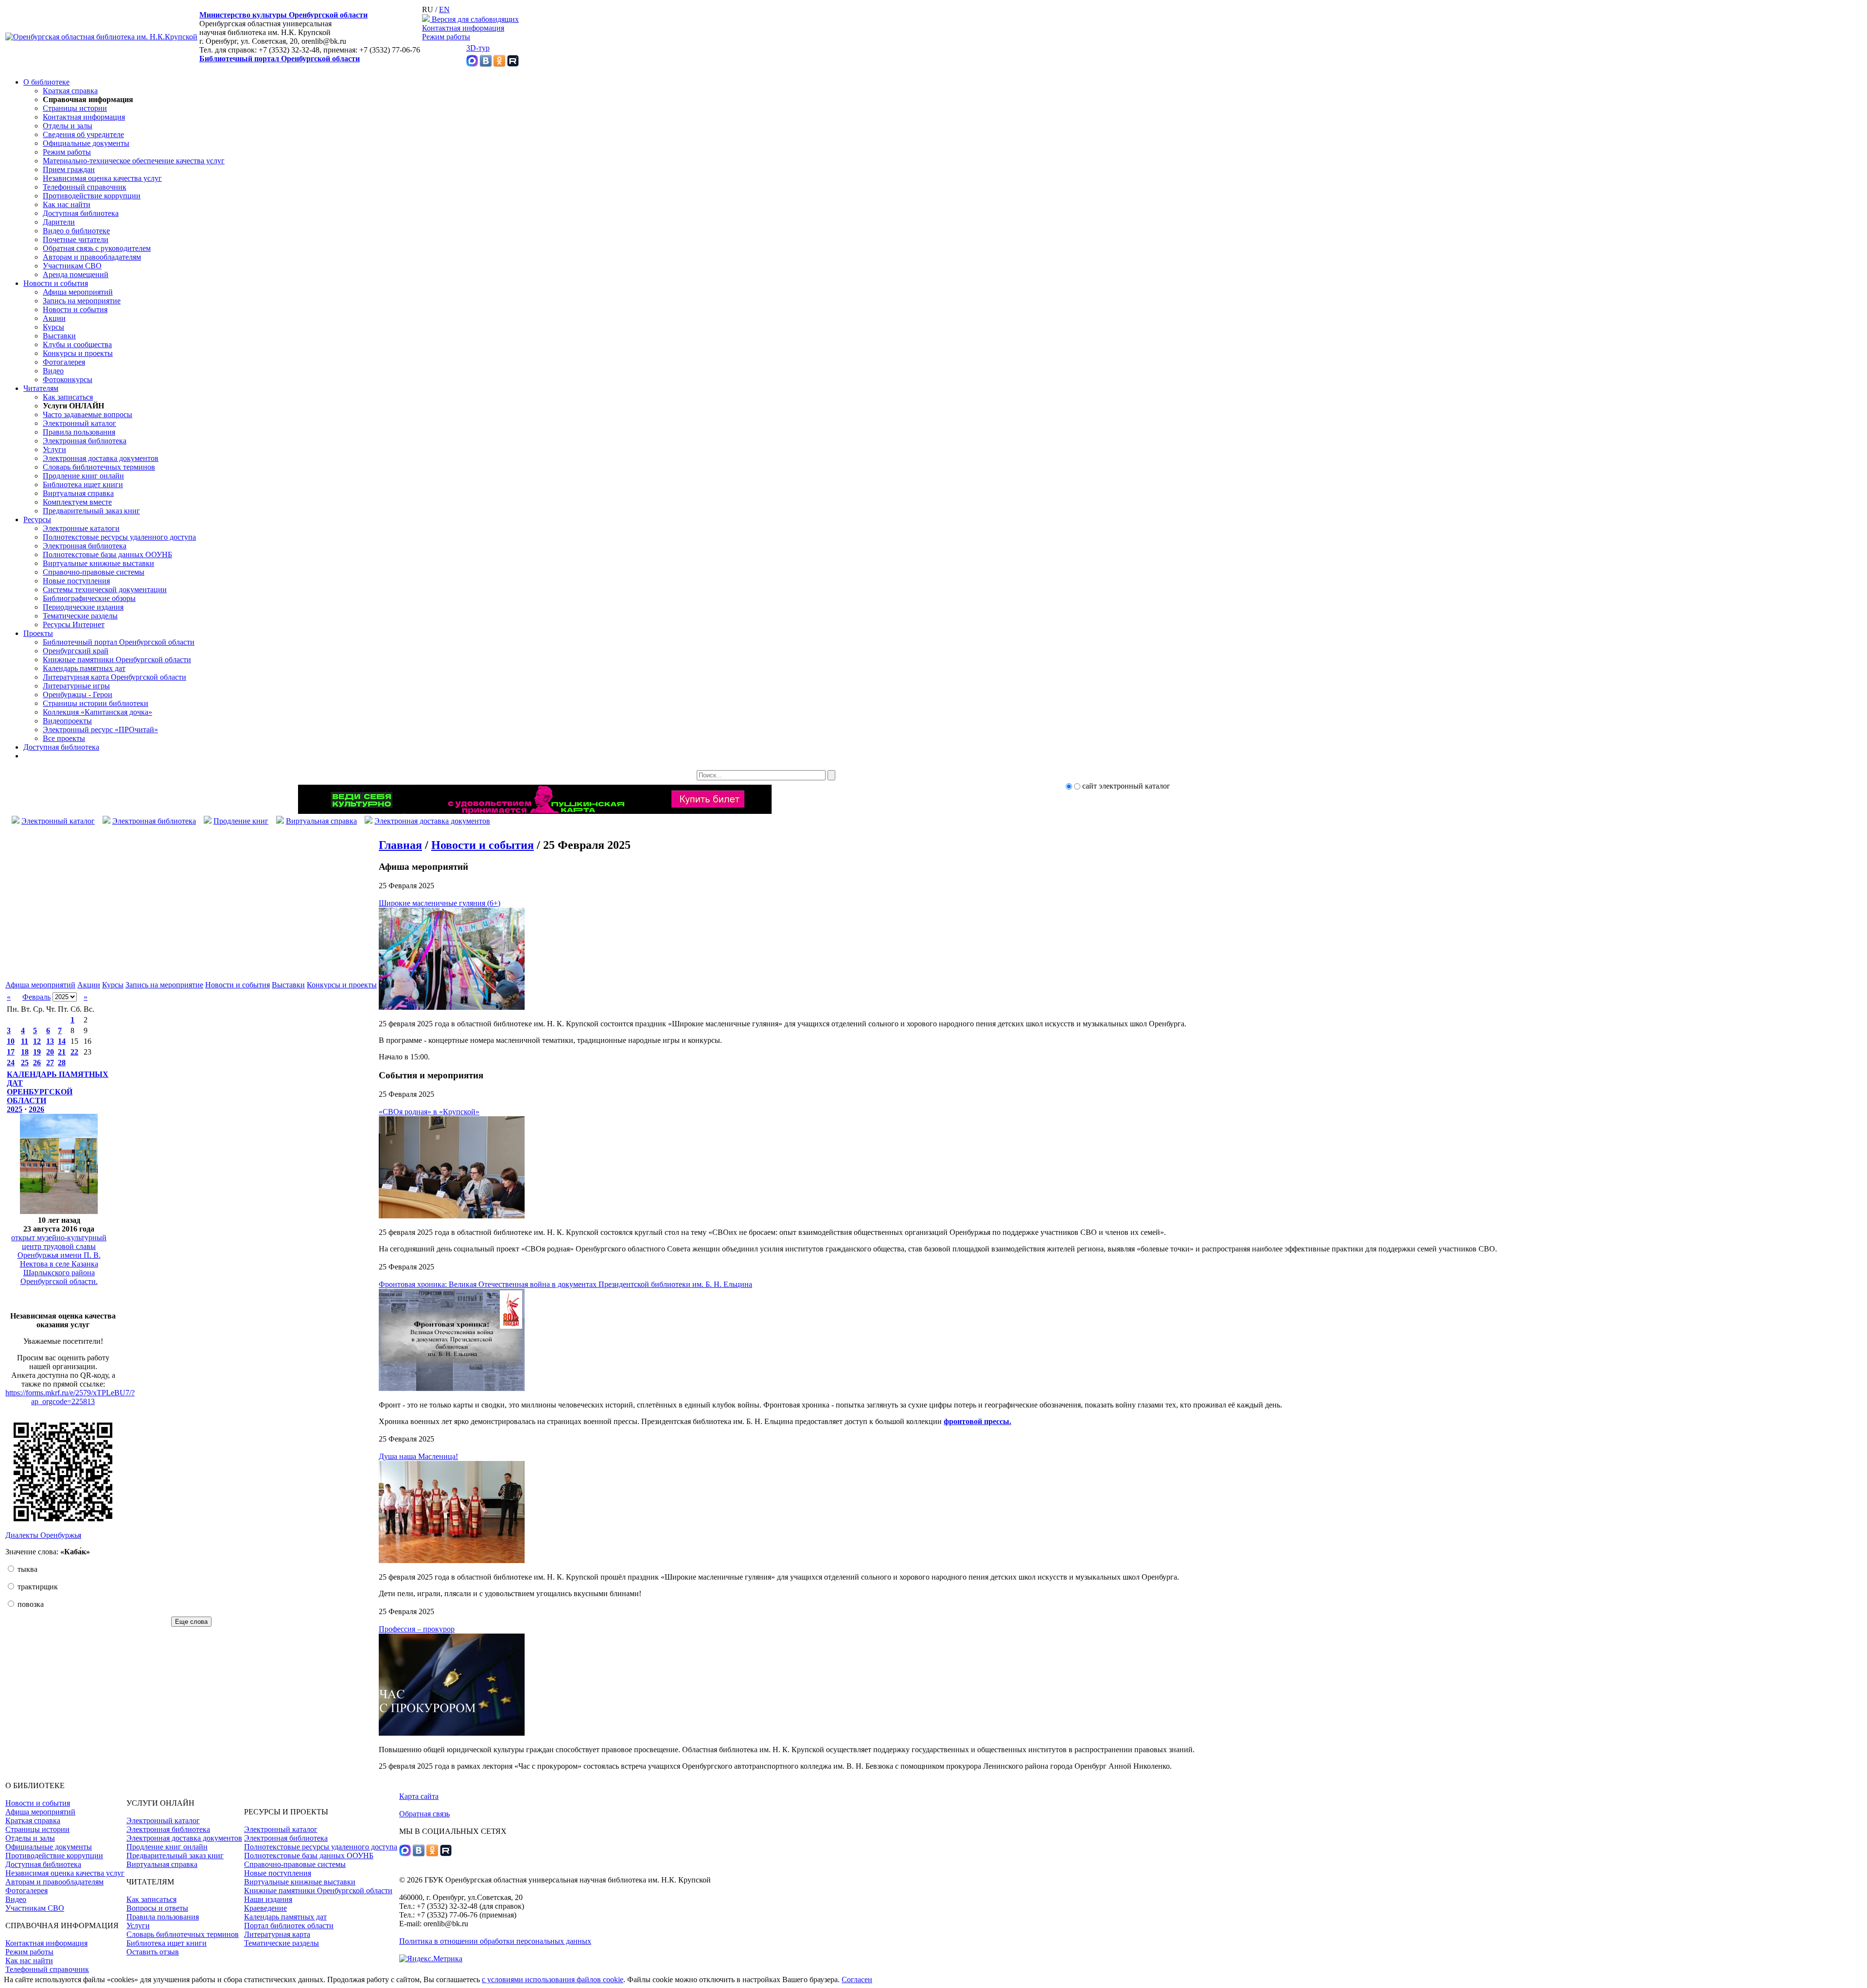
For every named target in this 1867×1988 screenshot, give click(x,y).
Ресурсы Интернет (74, 625)
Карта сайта (419, 1796)
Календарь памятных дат (84, 668)
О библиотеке (46, 82)
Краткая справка (70, 91)
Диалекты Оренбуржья (43, 1535)
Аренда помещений (76, 274)
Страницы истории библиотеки (96, 703)
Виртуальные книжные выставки (98, 563)
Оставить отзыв (153, 1952)
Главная (400, 845)
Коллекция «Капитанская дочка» (97, 712)
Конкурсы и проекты (78, 353)
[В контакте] (486, 64)
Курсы (53, 327)
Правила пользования (79, 432)
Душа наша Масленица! (418, 1456)
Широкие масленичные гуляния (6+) (440, 903)
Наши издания (268, 1899)
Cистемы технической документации (105, 589)
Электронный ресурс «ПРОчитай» (100, 730)
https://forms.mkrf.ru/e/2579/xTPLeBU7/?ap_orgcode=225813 (70, 1397)
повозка (30, 1604)
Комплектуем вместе (77, 502)
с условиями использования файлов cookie (553, 1979)
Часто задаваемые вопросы (88, 414)
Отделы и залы (68, 126)
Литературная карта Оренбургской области (114, 677)
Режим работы (446, 37)
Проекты (38, 633)
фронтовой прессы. (978, 1421)
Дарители (59, 222)
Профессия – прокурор (417, 1629)
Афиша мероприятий (78, 292)
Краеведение (265, 1908)
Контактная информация (463, 28)
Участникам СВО (72, 266)
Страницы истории (75, 108)
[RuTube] (513, 64)
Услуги (54, 449)
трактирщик (37, 1587)
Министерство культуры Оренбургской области (283, 15)
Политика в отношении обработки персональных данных (495, 1941)
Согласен (857, 1979)
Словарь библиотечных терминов (99, 467)
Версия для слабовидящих (474, 19)
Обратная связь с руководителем (97, 248)
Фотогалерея (64, 362)
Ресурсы (37, 519)
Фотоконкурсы (68, 379)
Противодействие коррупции (92, 196)
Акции (54, 318)
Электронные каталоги (81, 528)
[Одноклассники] (499, 64)
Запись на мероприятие (82, 301)
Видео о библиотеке (76, 231)
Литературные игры (76, 686)
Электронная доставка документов (101, 458)
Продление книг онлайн (83, 476)
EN (444, 9)
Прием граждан (69, 169)
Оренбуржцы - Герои (78, 695)
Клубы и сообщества (77, 344)
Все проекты (64, 738)
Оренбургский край (76, 651)
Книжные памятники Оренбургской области (117, 660)
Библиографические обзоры (89, 598)
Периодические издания (83, 607)
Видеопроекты (67, 721)
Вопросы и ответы (157, 1908)
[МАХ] (472, 64)
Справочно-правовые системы (94, 572)
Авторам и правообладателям (92, 257)
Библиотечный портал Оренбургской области (280, 59)
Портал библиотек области (289, 1926)
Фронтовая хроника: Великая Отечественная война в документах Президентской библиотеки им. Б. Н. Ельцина (565, 1284)
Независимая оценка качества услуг (102, 178)
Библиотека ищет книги (83, 484)
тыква (26, 1569)
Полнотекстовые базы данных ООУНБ (107, 554)
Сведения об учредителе (83, 134)
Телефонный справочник (85, 187)
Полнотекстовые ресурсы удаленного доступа (119, 537)
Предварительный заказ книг (91, 511)
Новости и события (56, 283)
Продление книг (241, 821)
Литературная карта (277, 1934)
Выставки (59, 336)
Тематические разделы (80, 616)
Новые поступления (76, 581)
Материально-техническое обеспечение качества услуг (134, 161)
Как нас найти (67, 204)
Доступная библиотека (81, 213)
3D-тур (478, 48)
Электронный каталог (79, 423)
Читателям (41, 388)
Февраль (36, 997)
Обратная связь (424, 1814)
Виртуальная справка (78, 493)
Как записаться (68, 397)
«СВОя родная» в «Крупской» (429, 1112)
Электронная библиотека (85, 441)
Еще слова (191, 1622)
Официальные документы (86, 143)
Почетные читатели (76, 239)
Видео (53, 371)
